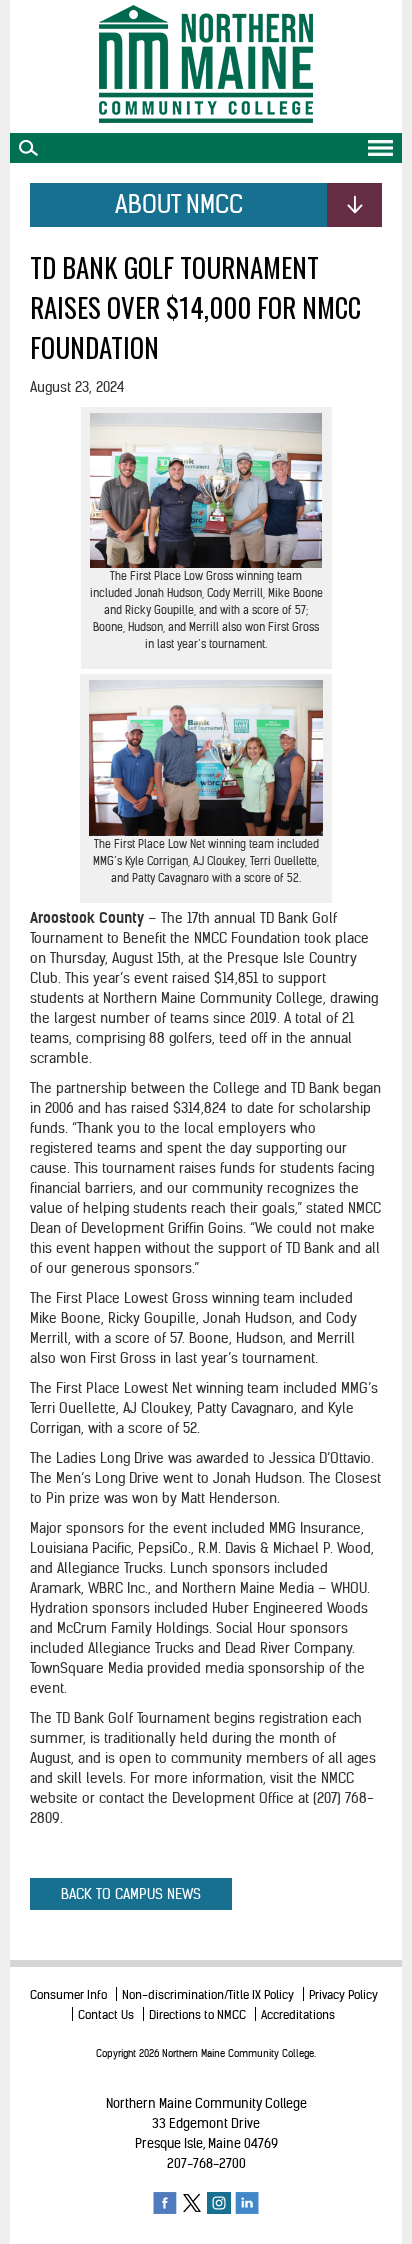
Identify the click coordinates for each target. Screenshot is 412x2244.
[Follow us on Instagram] (219, 2201)
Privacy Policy (343, 1994)
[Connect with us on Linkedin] (247, 2201)
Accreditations (298, 2014)
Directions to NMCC (197, 2014)
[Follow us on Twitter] (192, 2201)
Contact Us (106, 2014)
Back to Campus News (131, 1894)
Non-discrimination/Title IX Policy (208, 1994)
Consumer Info (68, 1994)
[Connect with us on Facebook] (165, 2201)
